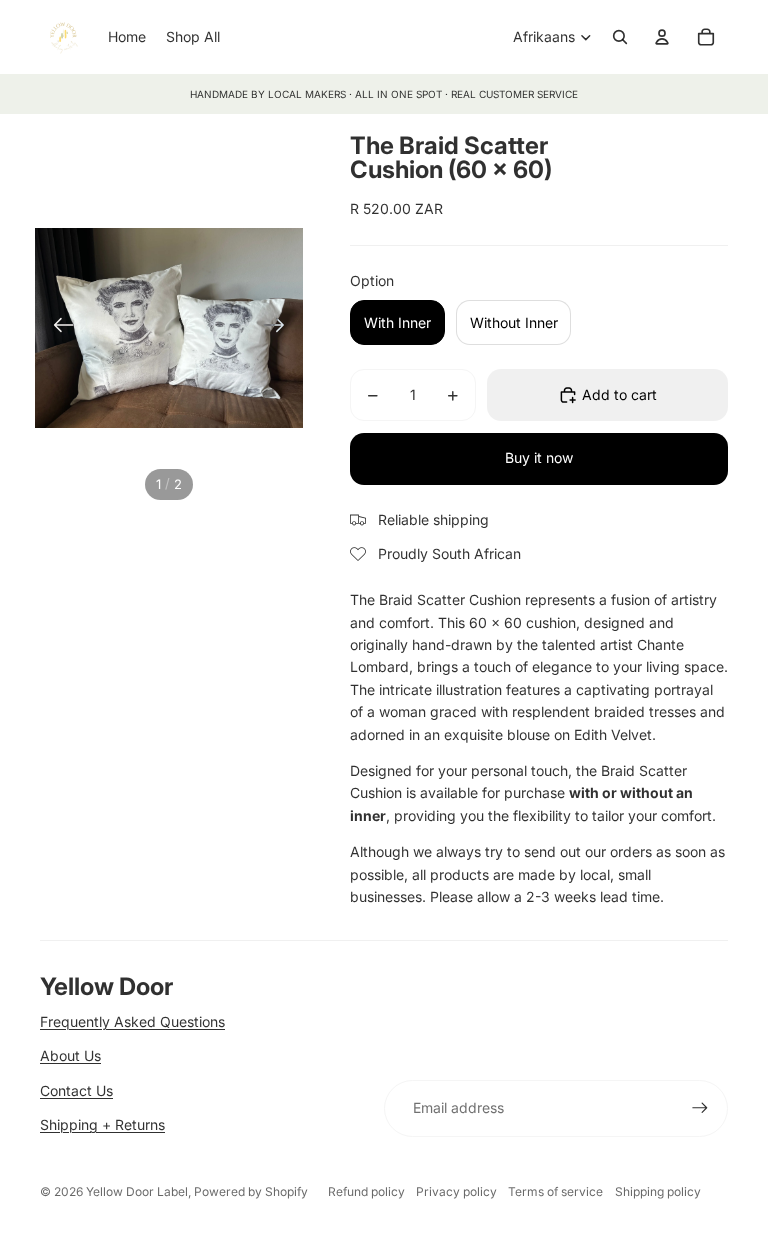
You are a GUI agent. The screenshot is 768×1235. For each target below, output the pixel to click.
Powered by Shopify (251, 1191)
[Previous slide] (57, 328)
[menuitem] (127, 37)
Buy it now (539, 457)
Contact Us (76, 1090)
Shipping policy (658, 1191)
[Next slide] (280, 328)
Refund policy (366, 1191)
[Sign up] (700, 1108)
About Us (70, 1055)
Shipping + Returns (102, 1124)
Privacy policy (456, 1191)
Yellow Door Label (137, 1191)
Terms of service (555, 1191)
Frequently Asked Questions (132, 1021)
